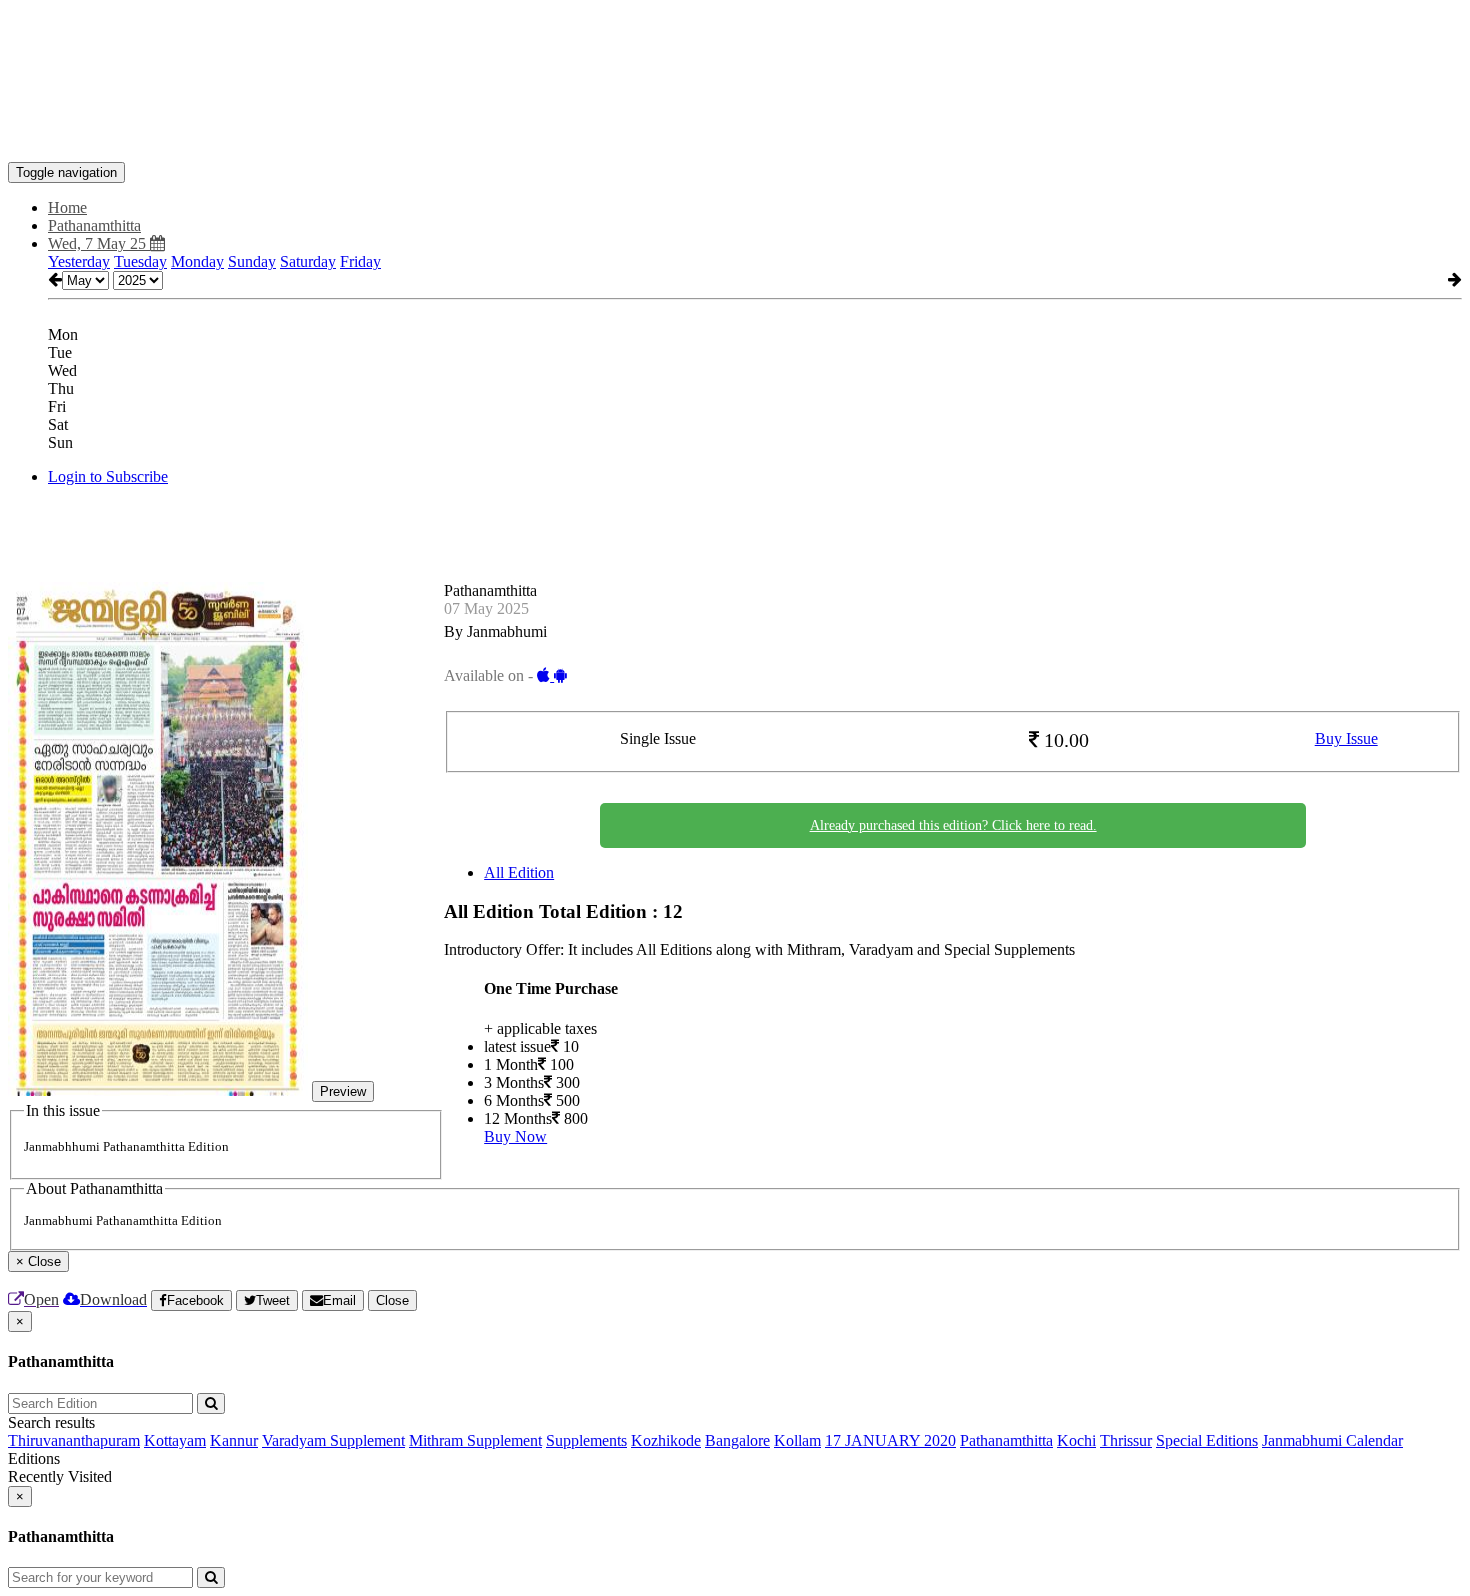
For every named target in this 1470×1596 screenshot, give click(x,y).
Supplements (586, 1440)
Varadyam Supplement (333, 1440)
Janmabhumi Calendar (1332, 1440)
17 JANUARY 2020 (890, 1440)
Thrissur (1126, 1440)
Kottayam (175, 1440)
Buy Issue (1346, 738)
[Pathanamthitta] (735, 132)
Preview (343, 1091)
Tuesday (140, 261)
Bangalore (737, 1440)
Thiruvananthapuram (74, 1440)
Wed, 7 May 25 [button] (99, 243)
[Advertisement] (372, 53)
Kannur (234, 1440)
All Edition (519, 872)
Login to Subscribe (108, 476)
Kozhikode (666, 1440)
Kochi (1076, 1440)
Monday (197, 261)
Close (392, 1300)
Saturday (308, 261)
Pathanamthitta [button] (94, 225)
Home (67, 207)
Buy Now (515, 1136)
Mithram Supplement (475, 1440)
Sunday (252, 261)
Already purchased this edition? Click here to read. (953, 825)
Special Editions (1207, 1440)
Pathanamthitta (1006, 1440)
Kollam (797, 1440)
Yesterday (79, 261)
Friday (360, 261)
